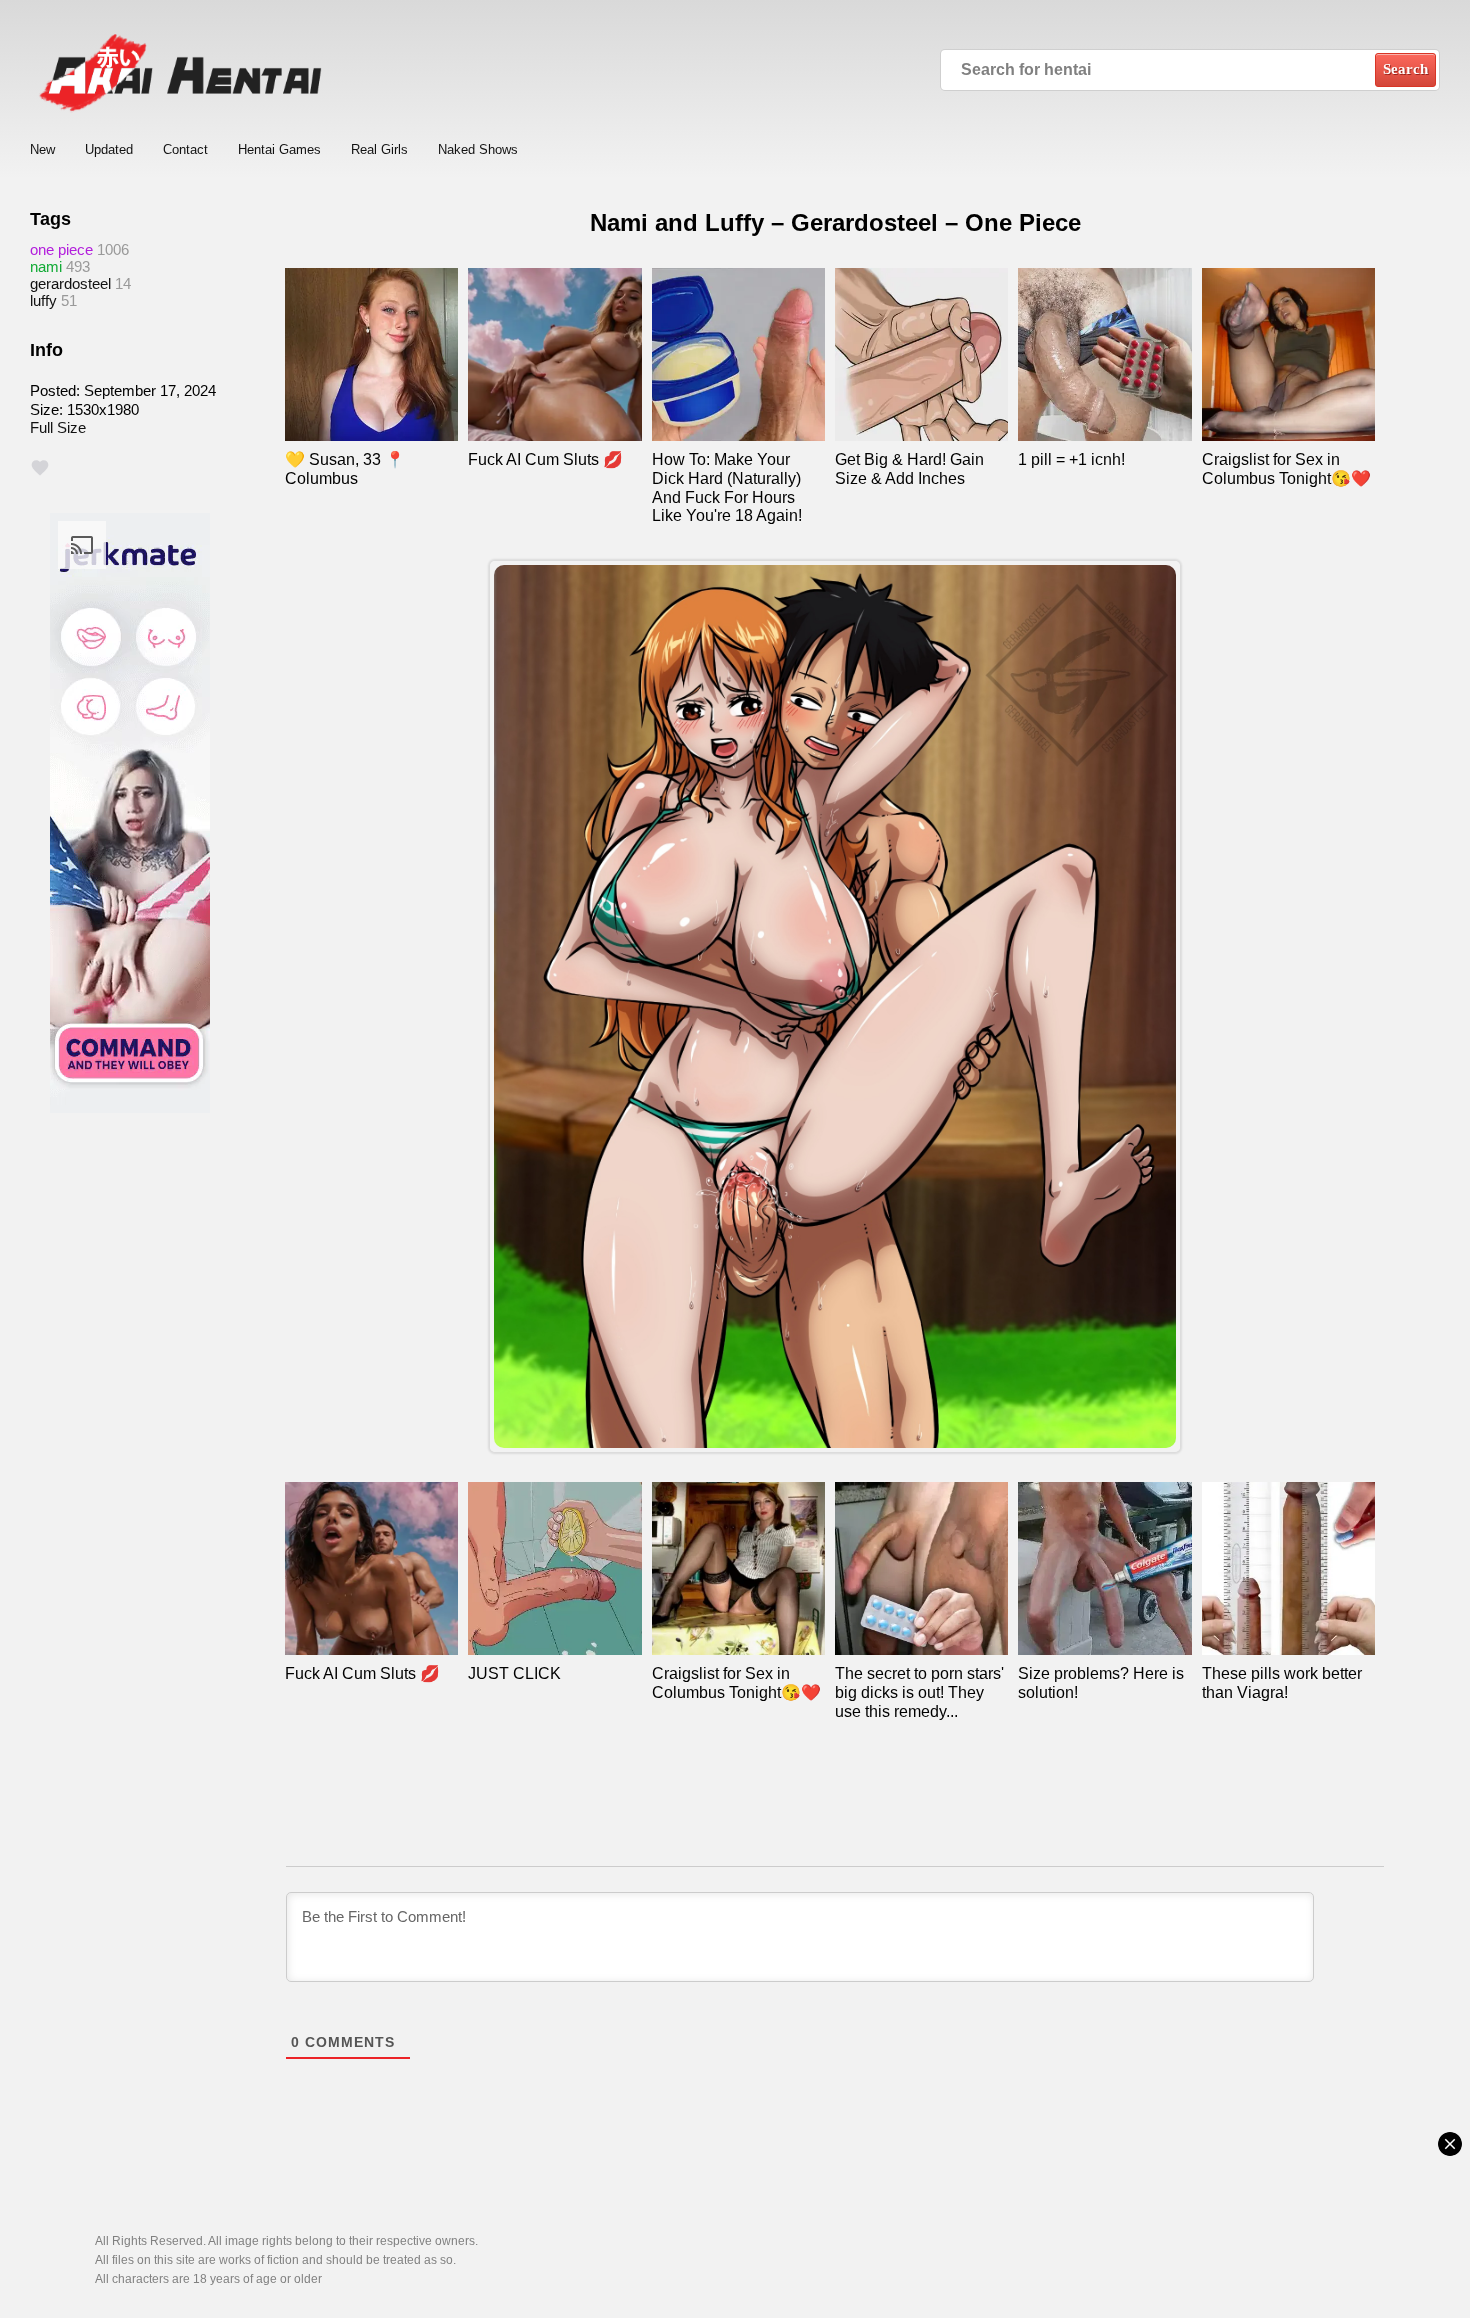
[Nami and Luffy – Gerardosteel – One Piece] (835, 1006)
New (42, 149)
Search (1405, 69)
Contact (185, 149)
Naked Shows (478, 149)
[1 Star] (40, 468)
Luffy (43, 300)
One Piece (61, 249)
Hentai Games (279, 149)
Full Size (58, 427)
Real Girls (379, 149)
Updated (109, 149)
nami (46, 266)
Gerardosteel (70, 283)
